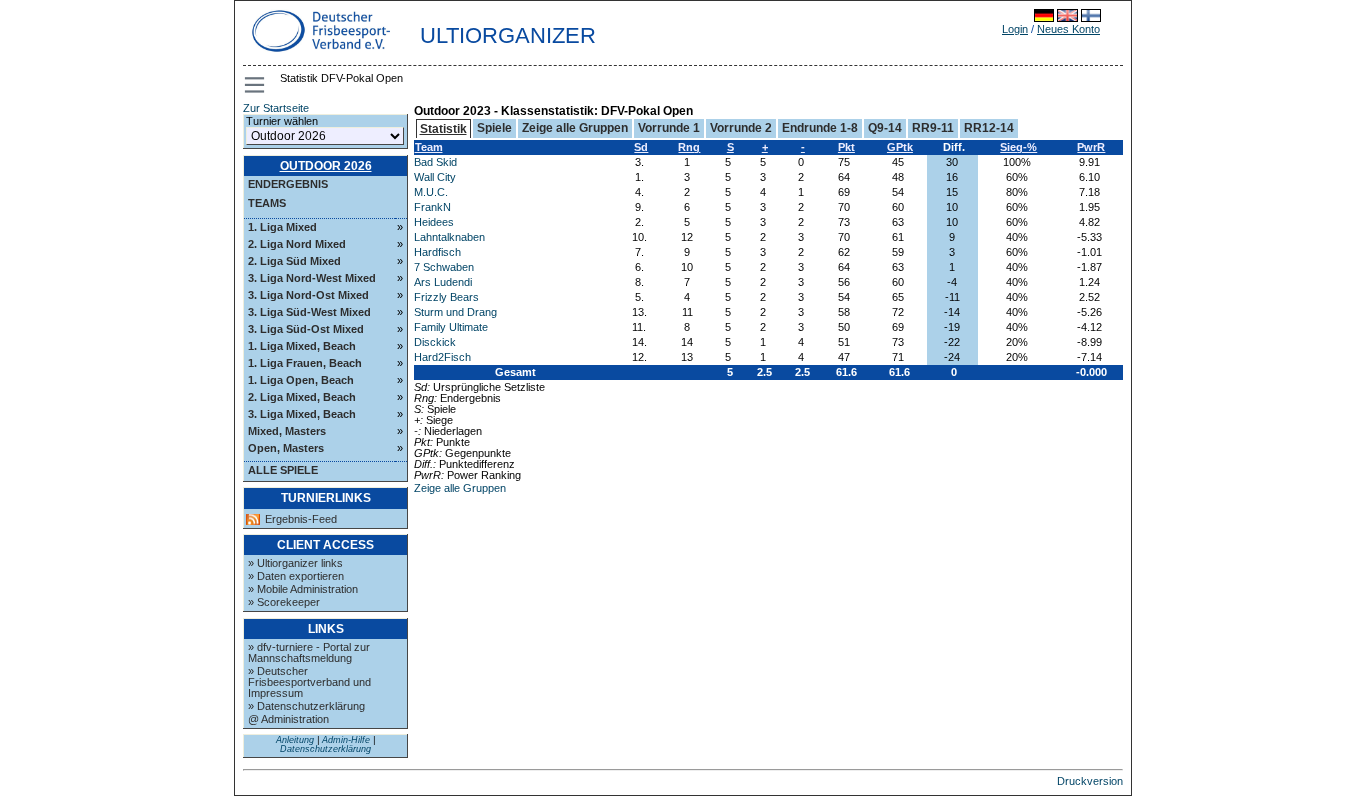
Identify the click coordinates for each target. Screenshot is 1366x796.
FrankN (432, 207)
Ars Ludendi (443, 282)
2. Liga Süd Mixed (294, 261)
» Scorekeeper (284, 602)
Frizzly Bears (446, 297)
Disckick (435, 342)
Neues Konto (1068, 29)
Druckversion (1090, 781)
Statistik (443, 129)
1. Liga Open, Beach (301, 380)
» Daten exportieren (296, 576)
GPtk (900, 147)
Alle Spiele (283, 470)
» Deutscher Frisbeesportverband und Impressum (309, 682)
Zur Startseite (276, 108)
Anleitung (295, 740)
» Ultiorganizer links (295, 563)
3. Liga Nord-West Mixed (312, 278)
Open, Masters (286, 448)
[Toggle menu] (256, 85)
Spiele (494, 128)
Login (1015, 29)
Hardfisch (437, 252)
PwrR (1091, 147)
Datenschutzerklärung (325, 749)
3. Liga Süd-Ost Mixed (306, 329)
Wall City (435, 177)
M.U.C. (431, 192)
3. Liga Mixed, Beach (302, 414)
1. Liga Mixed (282, 227)
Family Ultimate (451, 327)
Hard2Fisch (442, 357)
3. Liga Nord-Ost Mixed (308, 295)
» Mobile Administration (303, 589)
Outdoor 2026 (326, 166)
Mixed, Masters (287, 431)
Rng (689, 147)
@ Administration (288, 719)
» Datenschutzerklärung (306, 706)
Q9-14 (885, 128)
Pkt (846, 147)
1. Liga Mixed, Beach (302, 346)
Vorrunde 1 (669, 128)
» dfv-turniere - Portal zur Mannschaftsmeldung (309, 652)
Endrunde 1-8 (820, 128)
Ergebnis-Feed (301, 519)
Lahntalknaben (449, 237)
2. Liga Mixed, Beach (302, 397)
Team (429, 147)
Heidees (434, 222)
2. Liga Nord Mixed (297, 244)
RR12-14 (989, 128)
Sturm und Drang (455, 312)
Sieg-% (1018, 147)
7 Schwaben (444, 267)
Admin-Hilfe (346, 740)
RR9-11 (933, 128)
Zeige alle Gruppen (575, 128)
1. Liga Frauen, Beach (305, 363)
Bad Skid (435, 162)
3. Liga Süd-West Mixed (309, 312)
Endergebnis (288, 184)
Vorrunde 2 (741, 128)
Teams (267, 203)
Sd (641, 147)
